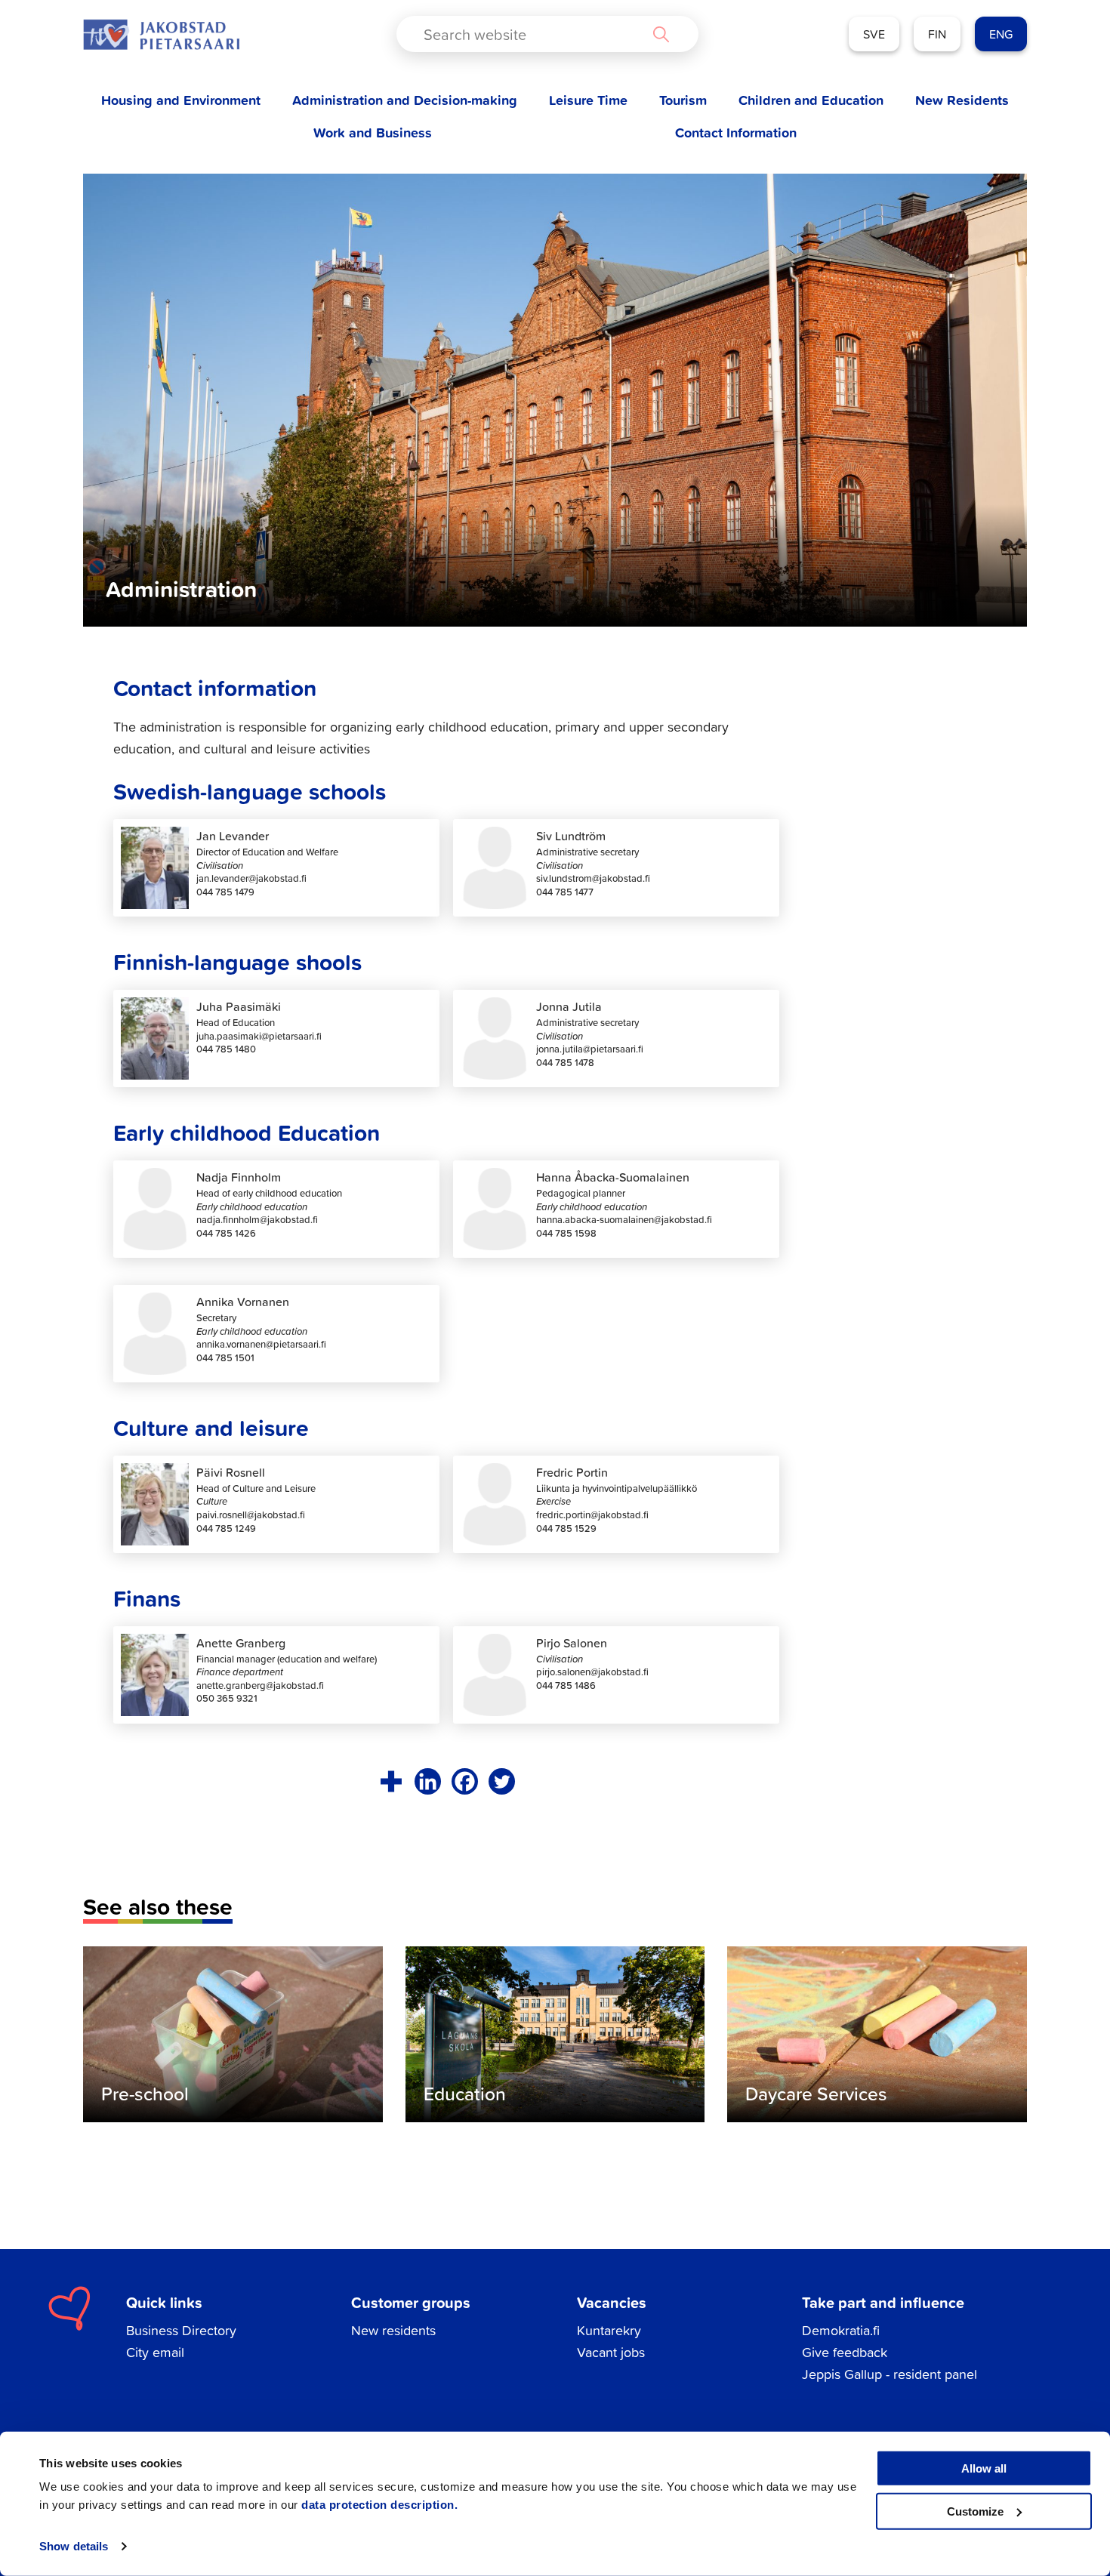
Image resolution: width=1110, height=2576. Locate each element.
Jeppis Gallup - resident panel (890, 2374)
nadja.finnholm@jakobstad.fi (257, 1220)
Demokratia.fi (841, 2330)
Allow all (984, 2468)
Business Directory (181, 2330)
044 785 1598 (566, 1233)
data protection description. (379, 2505)
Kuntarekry (609, 2330)
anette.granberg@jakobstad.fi (260, 1685)
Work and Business (373, 132)
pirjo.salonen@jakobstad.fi (592, 1672)
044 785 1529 (566, 1528)
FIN (937, 34)
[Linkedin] (428, 1781)
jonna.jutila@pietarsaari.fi (590, 1049)
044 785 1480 (226, 1049)
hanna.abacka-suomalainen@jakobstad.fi (624, 1220)
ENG (1001, 34)
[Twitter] (502, 1781)
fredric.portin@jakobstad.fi (592, 1515)
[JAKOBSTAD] (161, 34)
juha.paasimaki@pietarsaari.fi (259, 1036)
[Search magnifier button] (661, 34)
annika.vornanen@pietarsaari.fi (261, 1344)
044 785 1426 (226, 1233)
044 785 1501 (225, 1358)
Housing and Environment (181, 100)
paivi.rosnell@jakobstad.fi (251, 1515)
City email (155, 2352)
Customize (975, 2511)
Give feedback (845, 2352)
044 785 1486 (566, 1685)
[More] (391, 1781)
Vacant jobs (611, 2352)
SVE (874, 34)
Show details (74, 2546)
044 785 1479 (225, 892)
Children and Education (811, 100)
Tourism (683, 100)
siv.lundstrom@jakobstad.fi (593, 878)
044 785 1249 (226, 1528)
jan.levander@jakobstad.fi (251, 878)
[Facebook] (465, 1781)
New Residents (962, 100)
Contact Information (736, 132)
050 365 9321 (227, 1698)
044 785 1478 (565, 1063)
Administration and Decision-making (405, 100)
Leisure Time (588, 100)
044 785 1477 (565, 892)
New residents (393, 2330)
